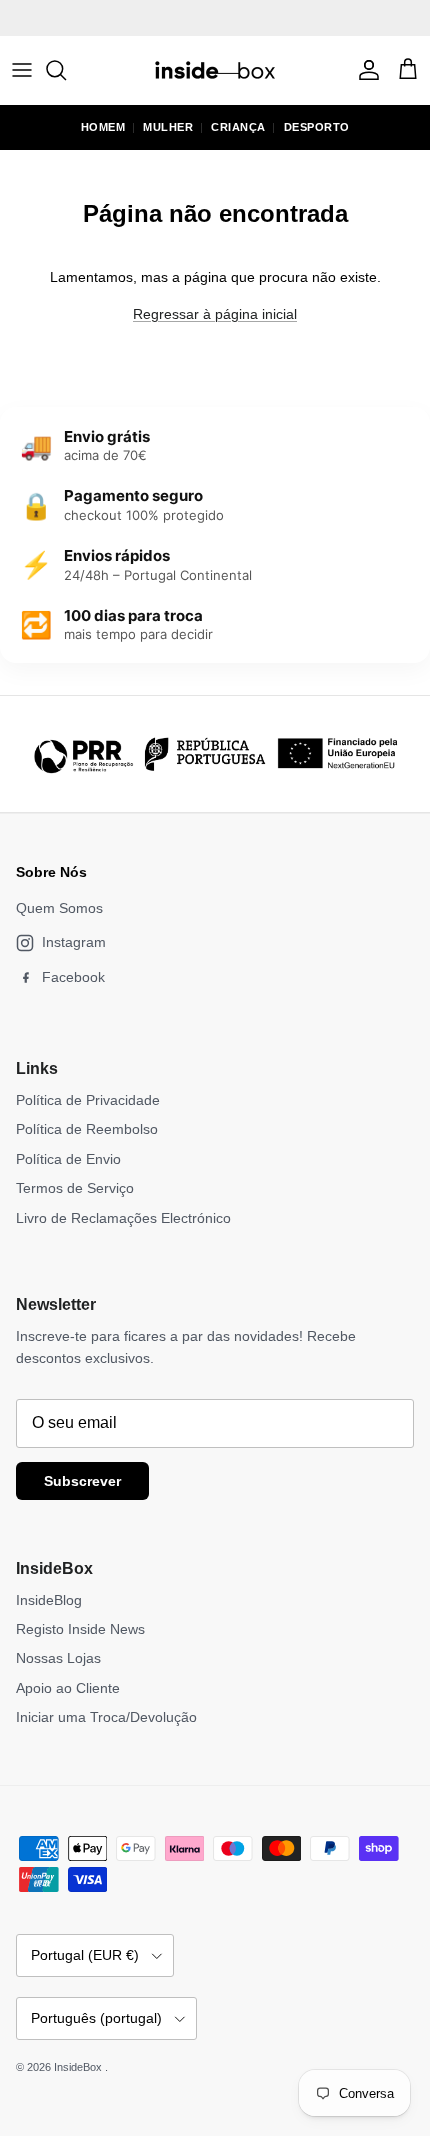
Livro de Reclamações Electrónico (123, 1218)
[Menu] (22, 70)
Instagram (74, 942)
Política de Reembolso (87, 1129)
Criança (238, 127)
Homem (103, 127)
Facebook (73, 977)
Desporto (317, 127)
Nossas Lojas (58, 1658)
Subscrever (82, 1481)
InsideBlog (49, 1600)
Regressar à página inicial (215, 314)
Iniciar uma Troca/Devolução (106, 1717)
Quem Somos (59, 908)
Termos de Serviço (75, 1188)
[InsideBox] (215, 70)
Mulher (168, 127)
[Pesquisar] (66, 70)
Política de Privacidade (88, 1100)
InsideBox (79, 2067)
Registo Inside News (80, 1629)
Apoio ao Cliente (68, 1688)
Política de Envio (68, 1159)
